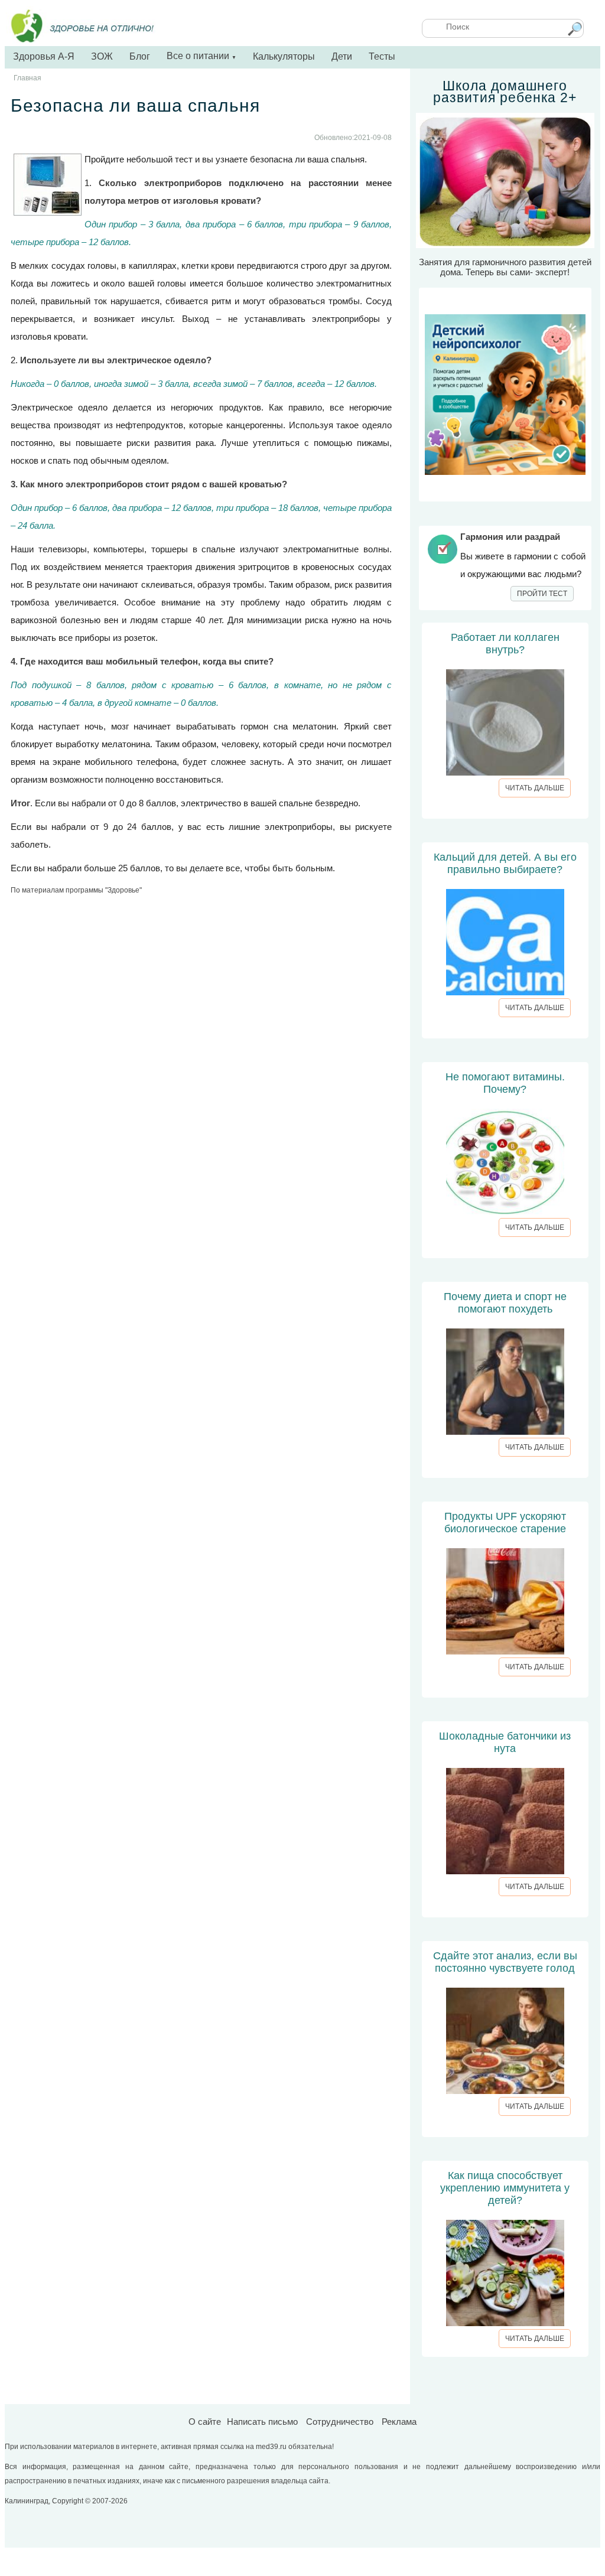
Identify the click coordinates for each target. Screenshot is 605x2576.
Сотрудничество (340, 2422)
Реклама (399, 2422)
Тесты (382, 56)
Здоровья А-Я (44, 56)
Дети (342, 56)
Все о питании (201, 56)
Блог (140, 56)
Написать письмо (262, 2422)
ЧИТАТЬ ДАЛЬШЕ (535, 788)
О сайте (205, 2422)
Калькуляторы (284, 56)
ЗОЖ (102, 56)
